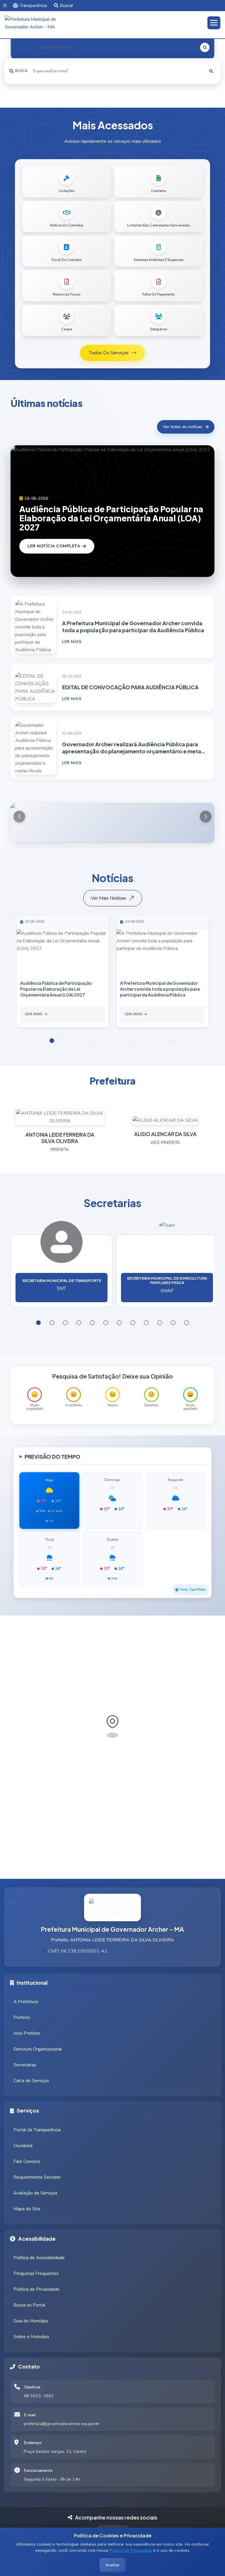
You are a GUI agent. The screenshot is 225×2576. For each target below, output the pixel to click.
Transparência (33, 6)
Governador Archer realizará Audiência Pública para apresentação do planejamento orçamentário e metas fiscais (133, 748)
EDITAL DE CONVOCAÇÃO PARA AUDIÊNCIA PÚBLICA (130, 687)
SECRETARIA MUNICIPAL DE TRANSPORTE (62, 1281)
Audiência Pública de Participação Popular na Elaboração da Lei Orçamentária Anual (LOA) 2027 (111, 518)
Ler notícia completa (54, 546)
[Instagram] (5, 6)
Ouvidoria (23, 2146)
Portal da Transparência (37, 2130)
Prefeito (22, 2018)
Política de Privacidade (131, 2550)
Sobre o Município (31, 2337)
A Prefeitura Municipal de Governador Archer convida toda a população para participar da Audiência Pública (133, 627)
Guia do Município (31, 2321)
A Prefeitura (26, 2002)
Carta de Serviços (31, 2081)
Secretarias (25, 2065)
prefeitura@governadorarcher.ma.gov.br (62, 2424)
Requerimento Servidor (37, 2177)
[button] (206, 817)
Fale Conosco (27, 2161)
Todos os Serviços (109, 353)
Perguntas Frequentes (36, 2273)
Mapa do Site (27, 2209)
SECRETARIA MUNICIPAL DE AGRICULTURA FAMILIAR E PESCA (167, 1280)
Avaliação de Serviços (35, 2193)
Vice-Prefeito (27, 2033)
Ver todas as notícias (183, 427)
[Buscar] (211, 71)
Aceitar (112, 2565)
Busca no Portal (29, 2305)
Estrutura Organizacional (38, 2049)
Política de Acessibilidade (39, 2258)
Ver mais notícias (109, 898)
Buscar (67, 6)
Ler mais (72, 642)
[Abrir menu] (214, 23)
